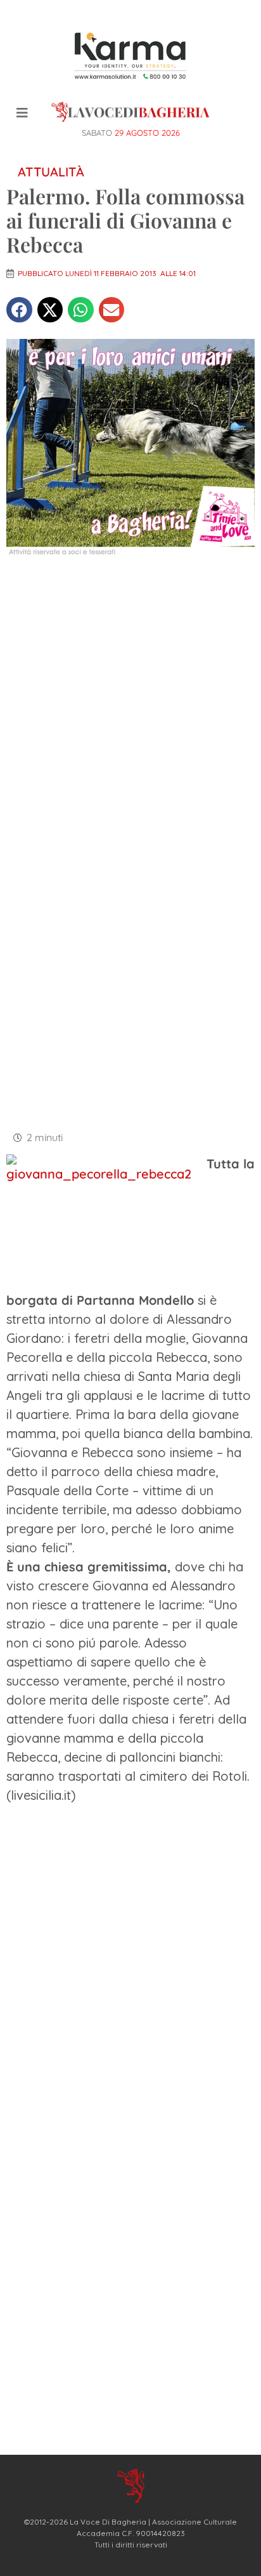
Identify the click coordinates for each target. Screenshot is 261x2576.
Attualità (51, 172)
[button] (19, 310)
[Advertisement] (130, 706)
